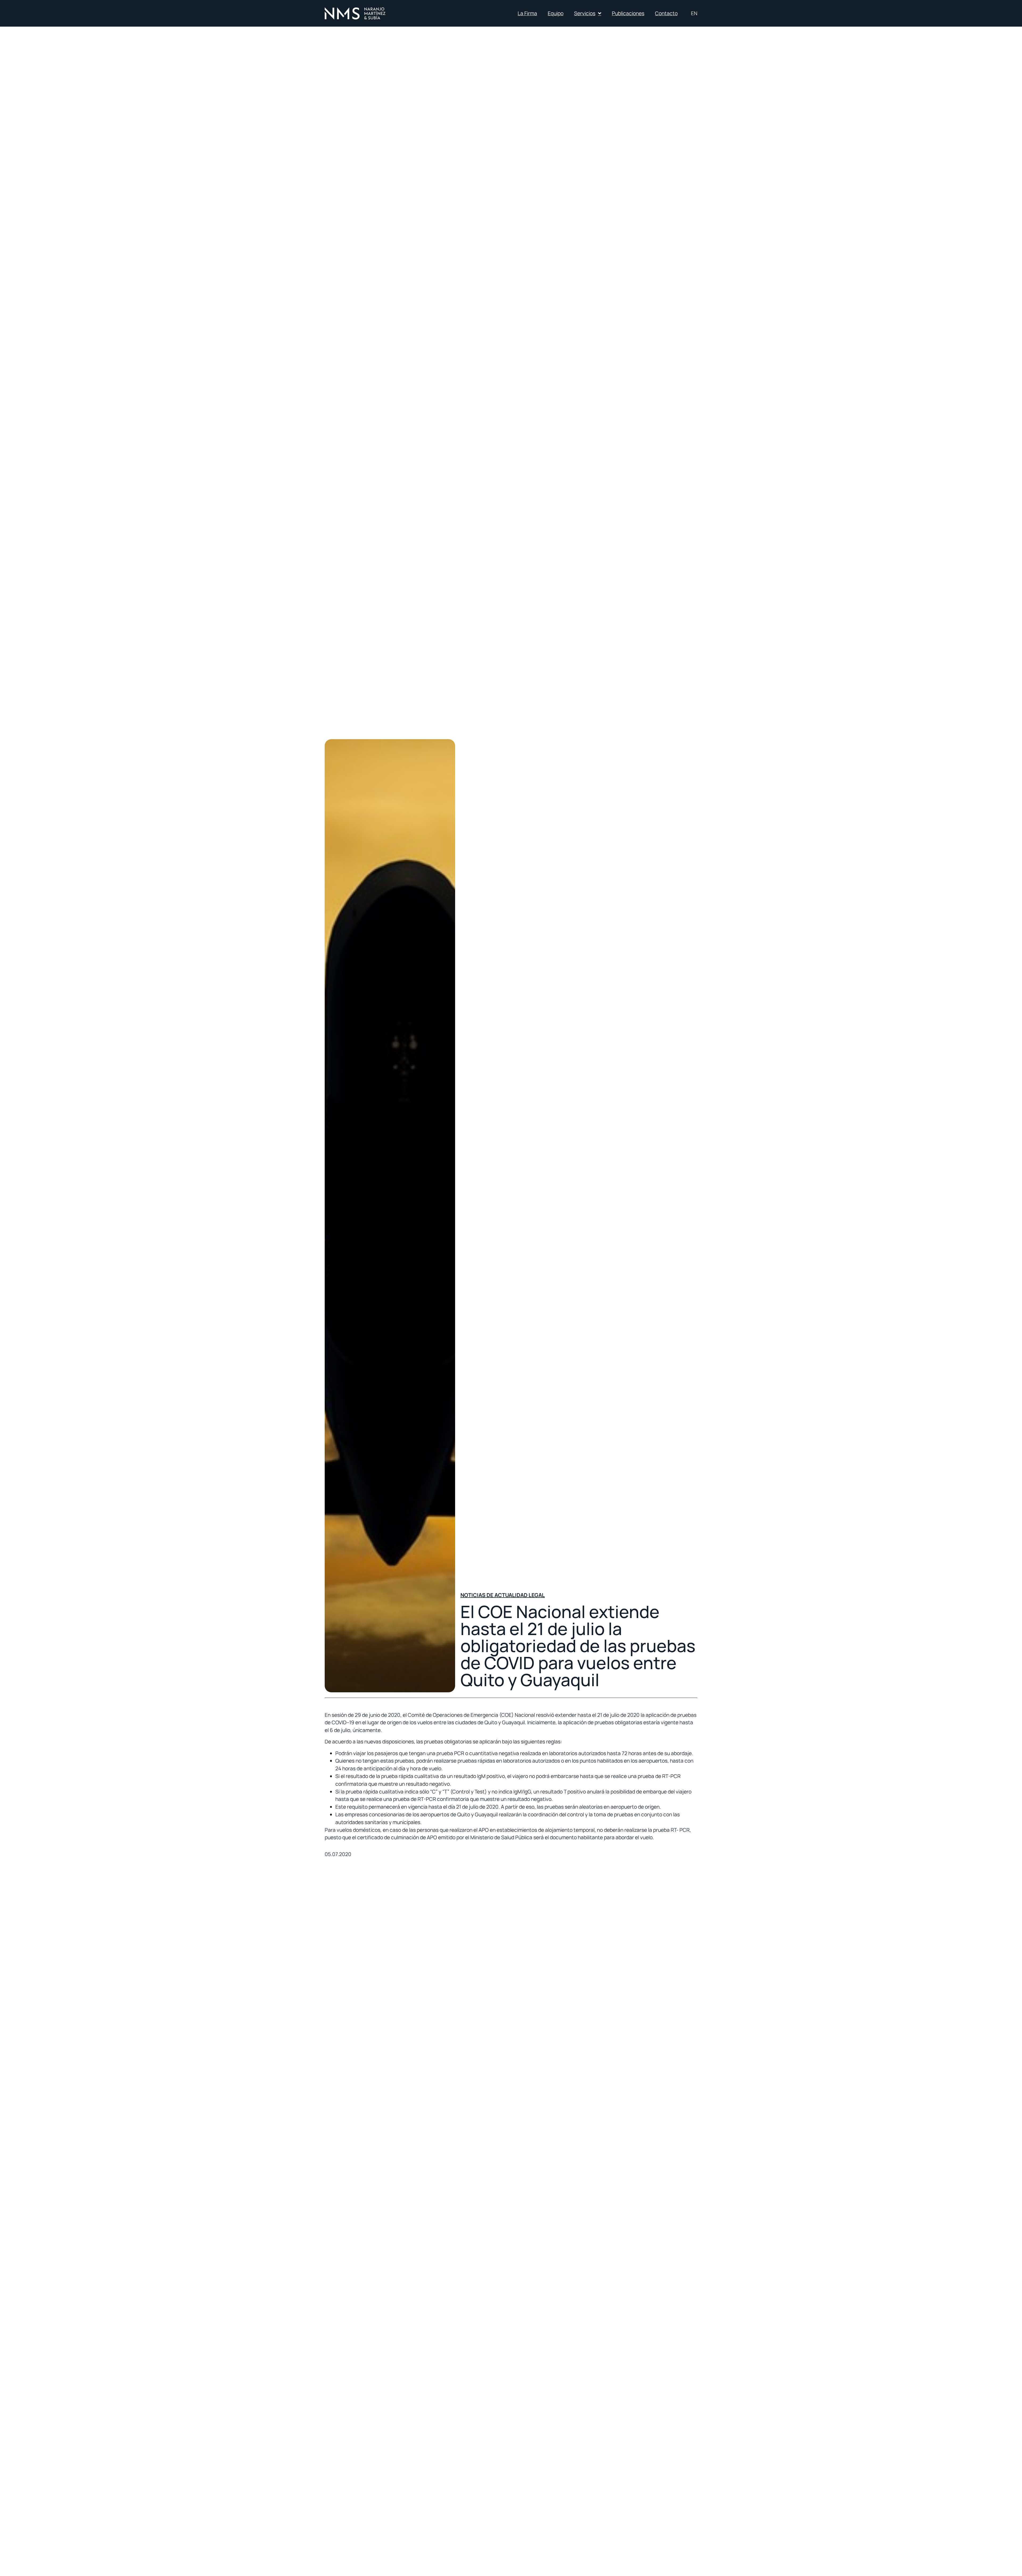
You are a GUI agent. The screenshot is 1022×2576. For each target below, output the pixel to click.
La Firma (527, 13)
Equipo (556, 13)
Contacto (666, 13)
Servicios (585, 13)
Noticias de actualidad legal (503, 1595)
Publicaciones (628, 13)
